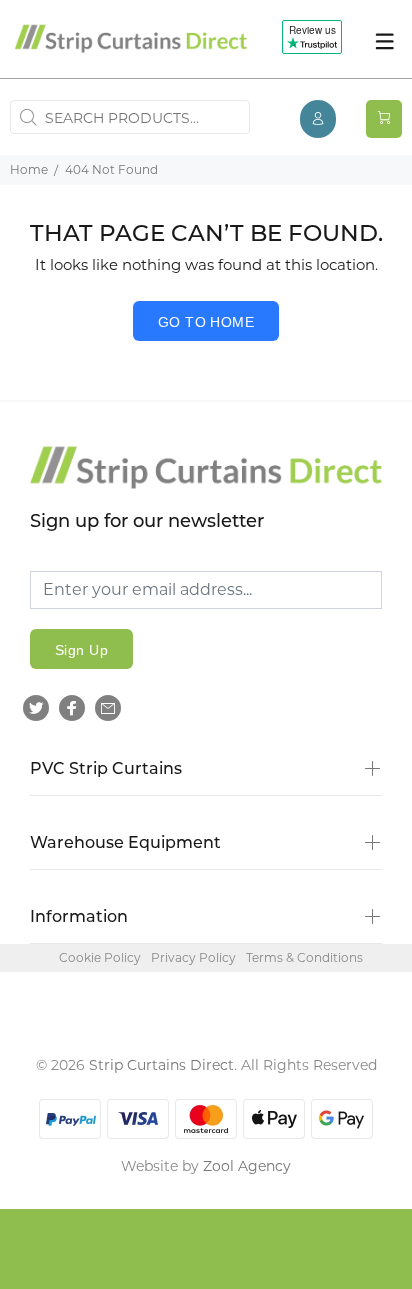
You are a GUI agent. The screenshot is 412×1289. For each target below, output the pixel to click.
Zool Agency (247, 1166)
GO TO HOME (206, 322)
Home (29, 169)
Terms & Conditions (304, 957)
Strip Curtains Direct (161, 1065)
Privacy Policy (193, 957)
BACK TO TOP (206, 1245)
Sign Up (81, 650)
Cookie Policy (100, 957)
